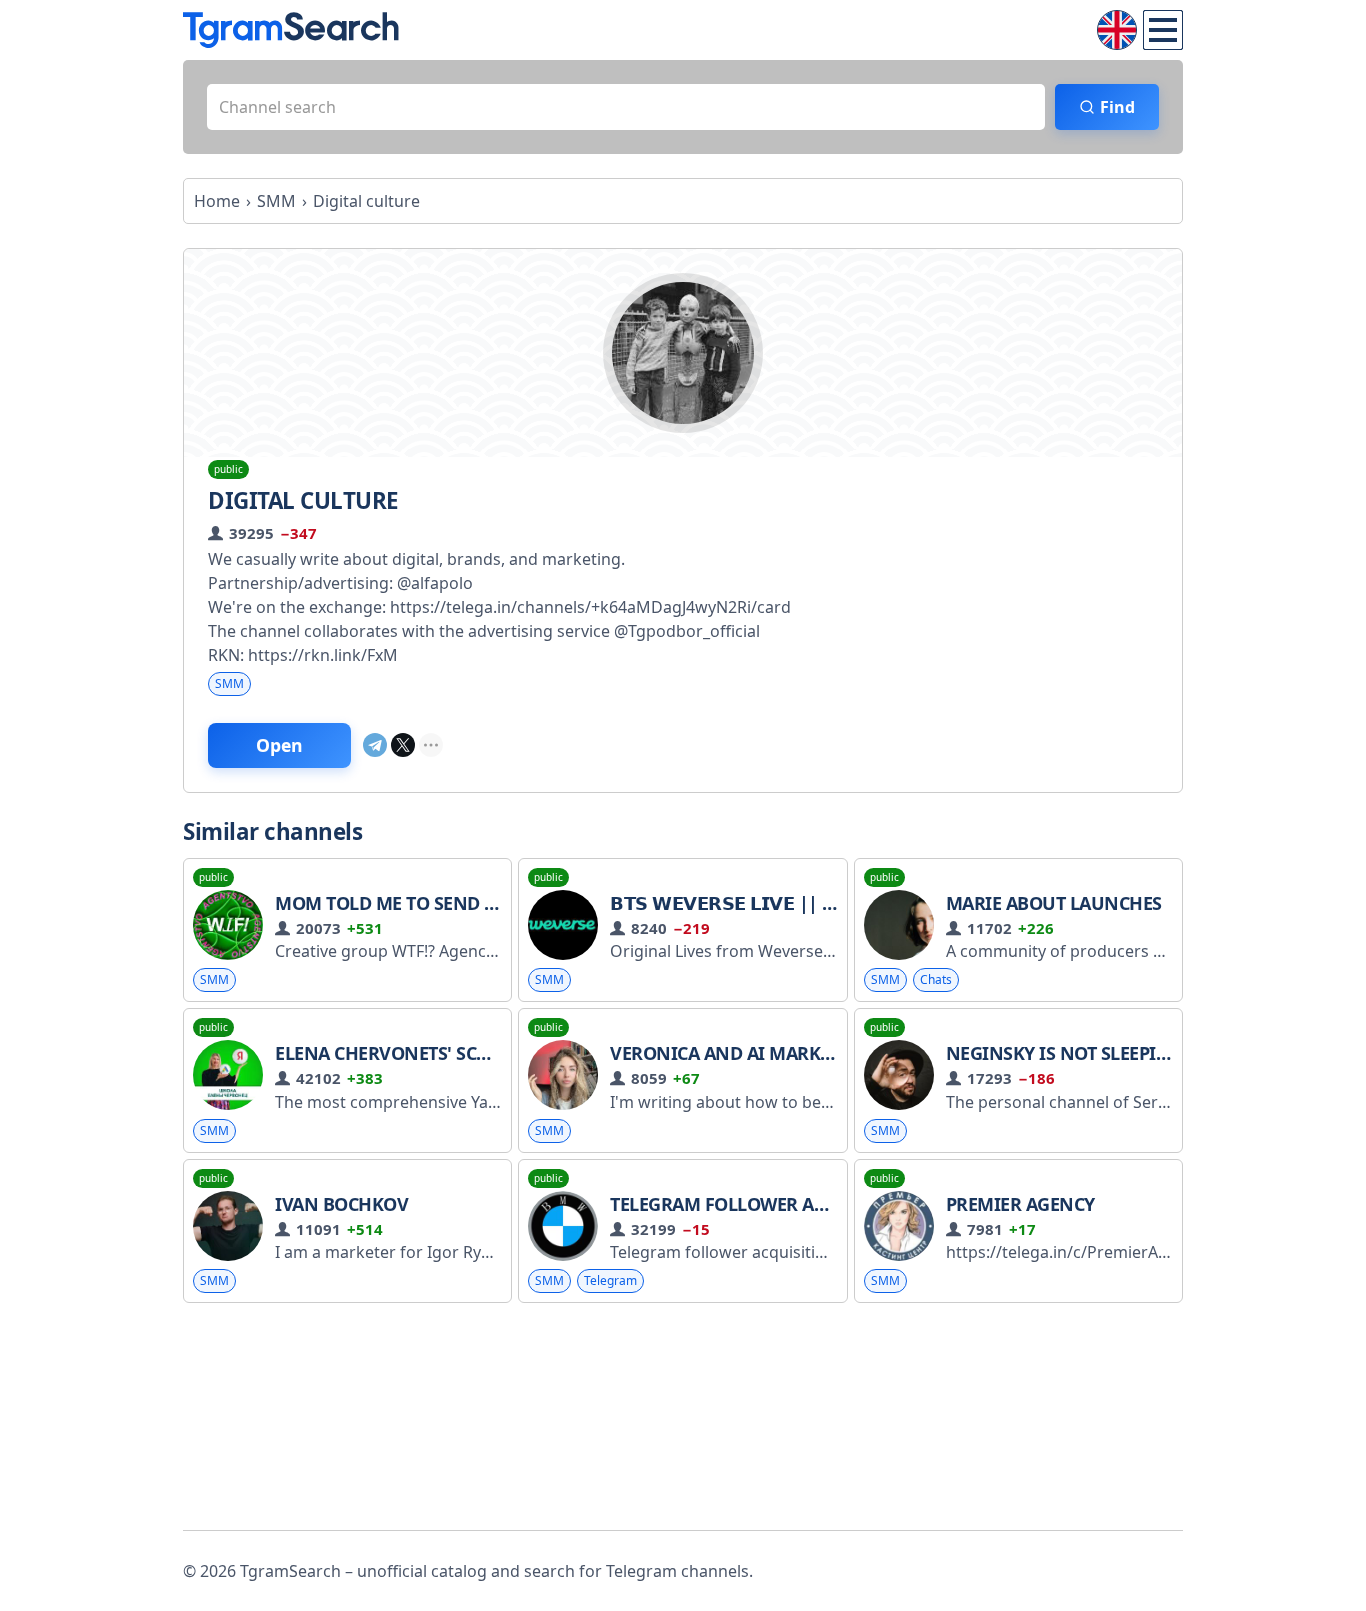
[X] (403, 745)
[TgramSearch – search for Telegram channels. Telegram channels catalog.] (291, 30)
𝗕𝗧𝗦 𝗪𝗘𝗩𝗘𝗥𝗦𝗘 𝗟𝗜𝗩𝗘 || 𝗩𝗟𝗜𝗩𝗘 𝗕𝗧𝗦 (766, 903)
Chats (936, 979)
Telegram (610, 1280)
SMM (229, 683)
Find (1117, 107)
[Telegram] (375, 745)
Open (279, 745)
